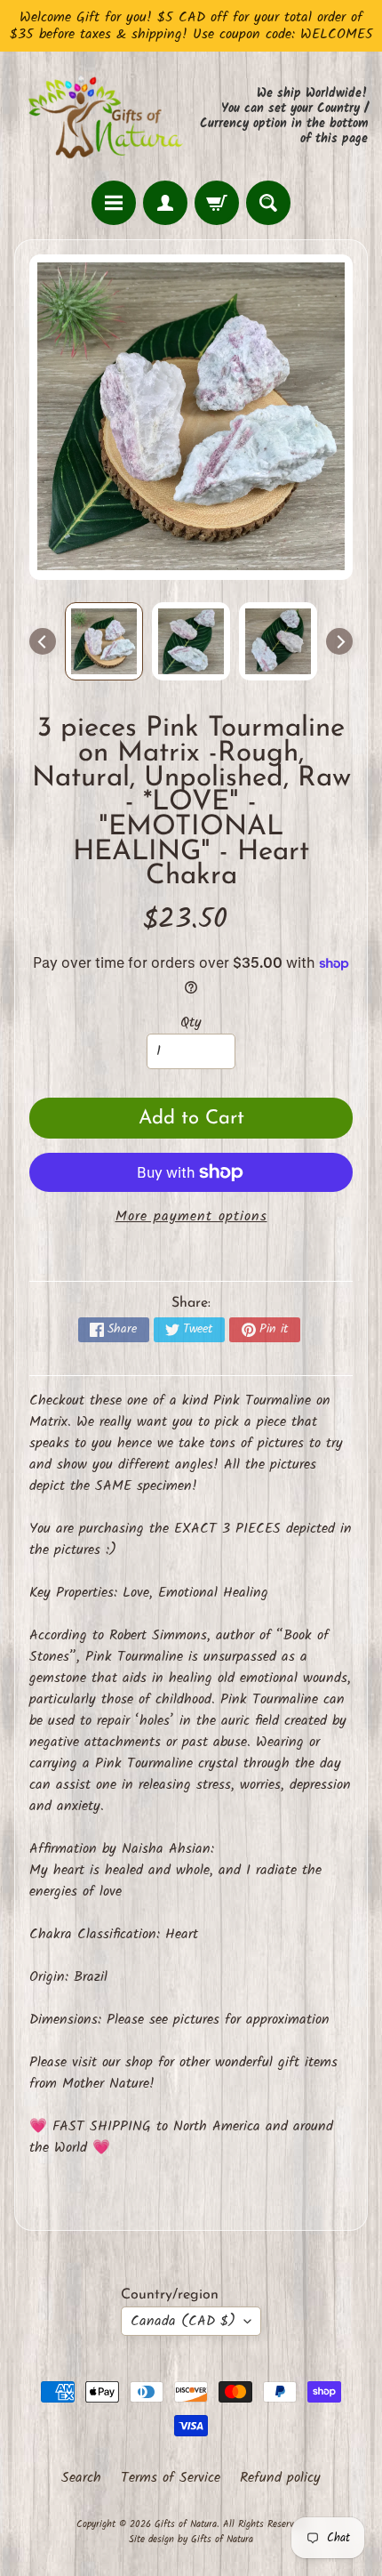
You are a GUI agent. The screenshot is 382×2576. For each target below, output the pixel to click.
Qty (191, 1022)
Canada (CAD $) (183, 2321)
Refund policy (280, 2478)
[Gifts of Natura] (103, 116)
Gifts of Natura (186, 2524)
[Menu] (114, 203)
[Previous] (43, 641)
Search (81, 2478)
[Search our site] (268, 203)
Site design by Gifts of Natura (191, 2540)
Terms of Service (171, 2478)
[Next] (339, 641)
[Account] (165, 203)
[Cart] (217, 203)
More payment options (191, 1217)
